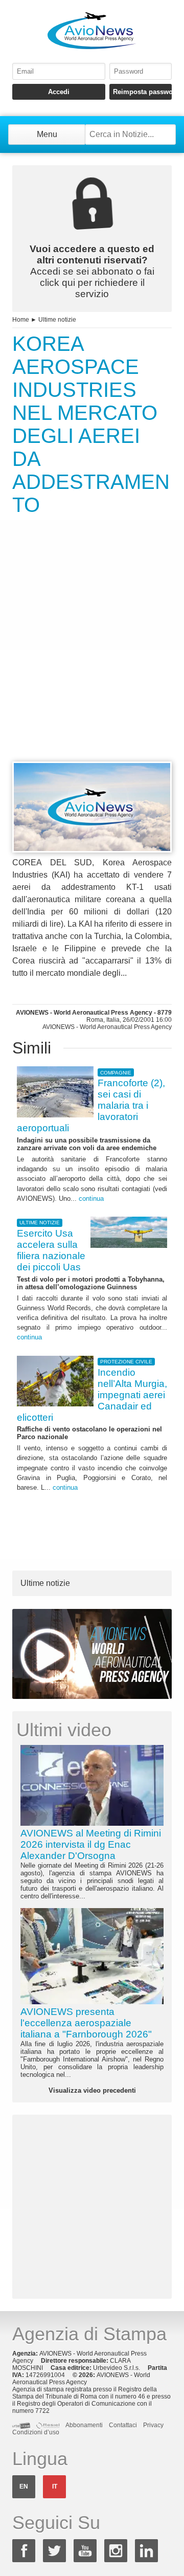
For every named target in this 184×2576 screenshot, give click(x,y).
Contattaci (123, 2425)
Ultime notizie (57, 320)
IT (55, 2487)
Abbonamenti (84, 2425)
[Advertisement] (92, 657)
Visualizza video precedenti (92, 2090)
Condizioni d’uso (36, 2432)
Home (21, 320)
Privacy (153, 2425)
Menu (47, 134)
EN (24, 2487)
